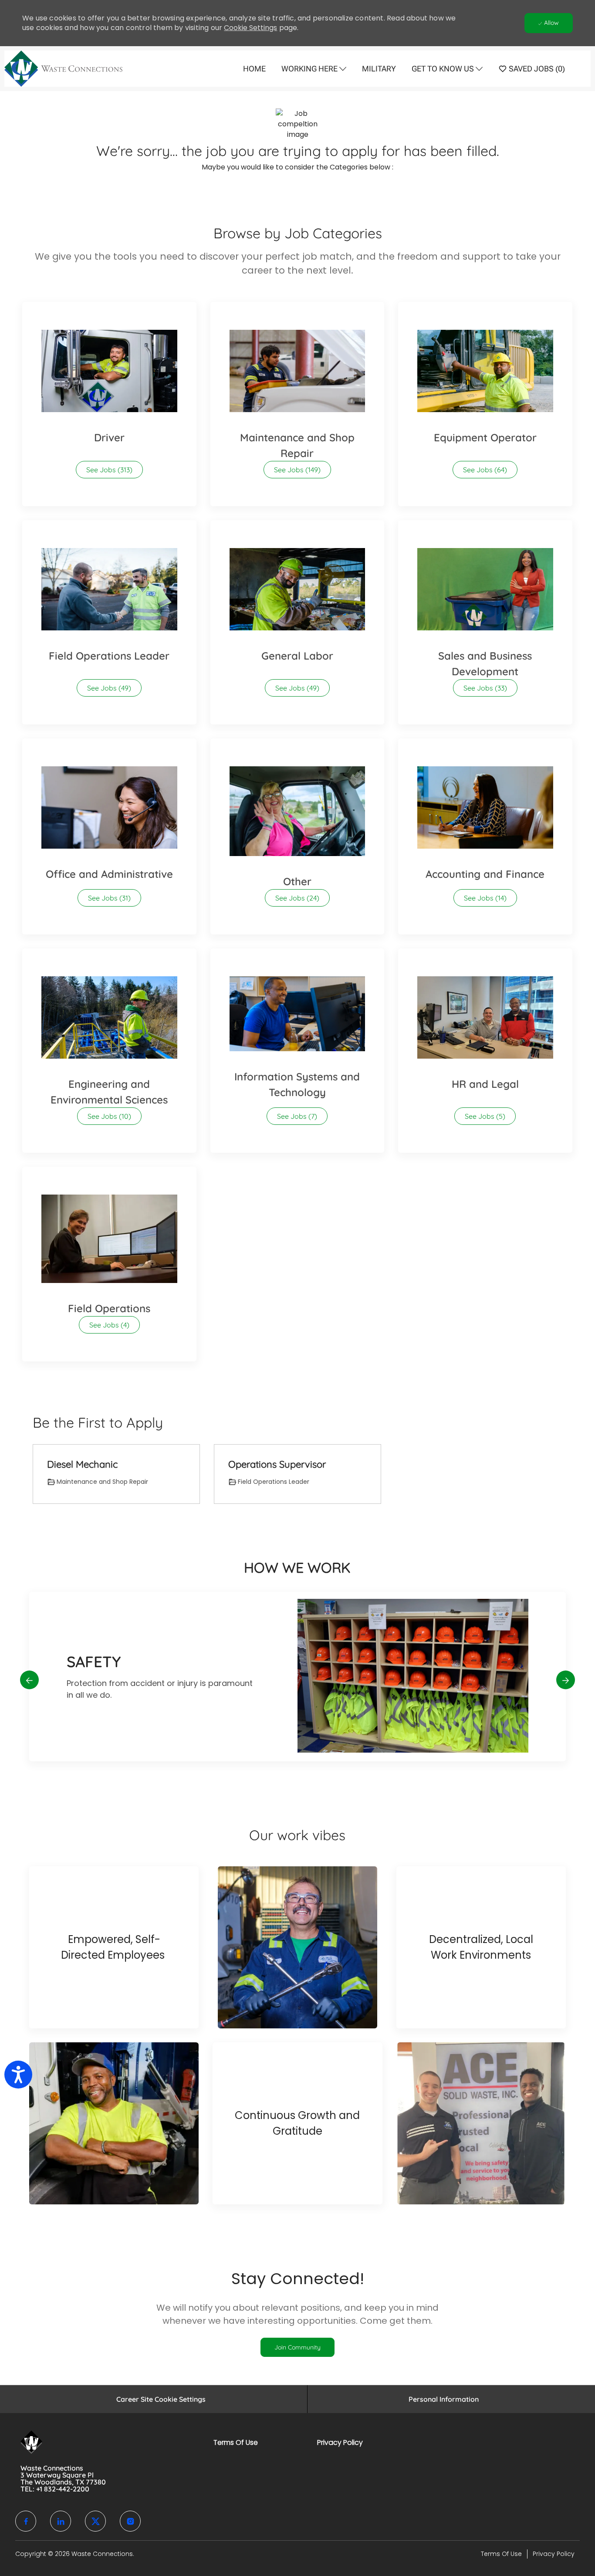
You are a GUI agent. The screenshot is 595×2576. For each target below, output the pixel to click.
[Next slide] (566, 1680)
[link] (297, 2347)
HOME (254, 69)
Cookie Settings (250, 28)
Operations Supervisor (277, 1464)
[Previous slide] (29, 1680)
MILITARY (379, 69)
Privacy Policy (340, 2442)
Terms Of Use (236, 2442)
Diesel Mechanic (82, 1464)
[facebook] (26, 2521)
